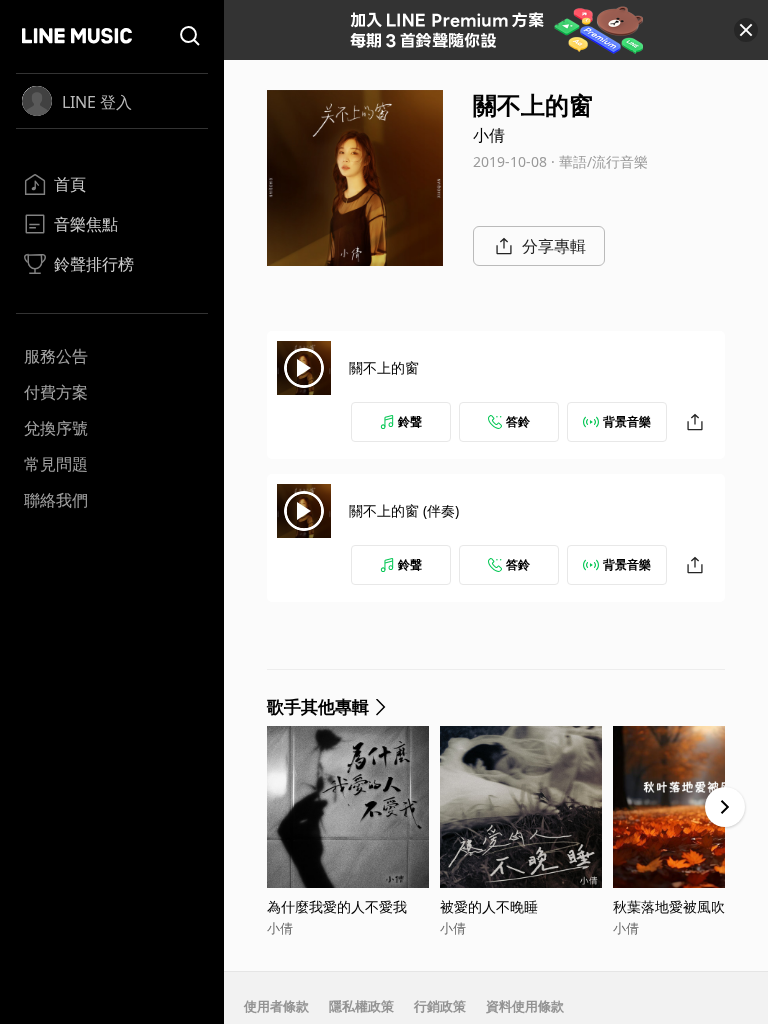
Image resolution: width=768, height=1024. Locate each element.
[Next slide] (725, 807)
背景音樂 (627, 421)
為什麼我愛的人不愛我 (337, 906)
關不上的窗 (384, 367)
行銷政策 (440, 1006)
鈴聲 (410, 421)
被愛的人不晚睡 (489, 906)
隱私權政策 (361, 1006)
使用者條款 (276, 1006)
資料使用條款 (525, 1006)
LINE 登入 (97, 102)
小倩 (489, 135)
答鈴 (518, 421)
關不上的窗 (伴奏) (404, 510)
